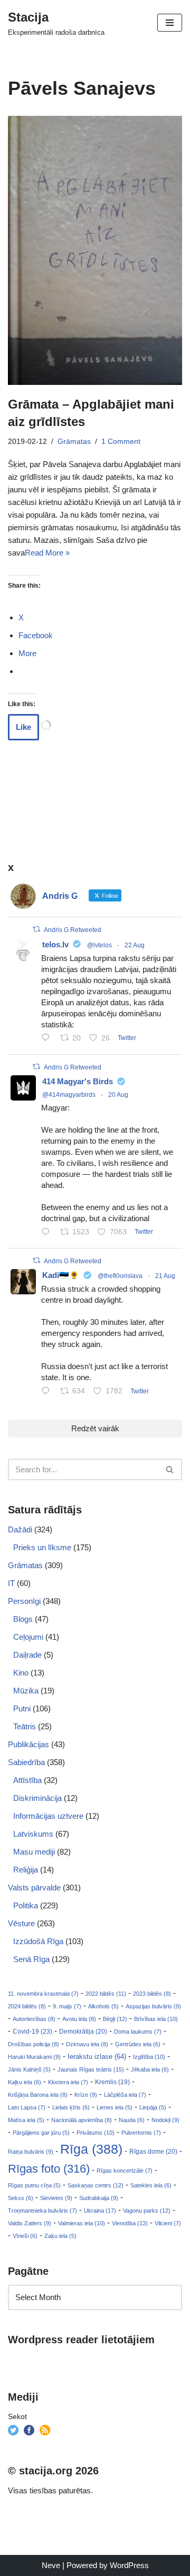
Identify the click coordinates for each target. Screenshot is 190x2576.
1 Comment (121, 442)
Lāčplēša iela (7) (125, 2095)
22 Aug (135, 945)
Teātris (25, 1726)
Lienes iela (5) (115, 2107)
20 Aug (118, 1095)
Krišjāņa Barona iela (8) (38, 2095)
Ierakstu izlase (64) (97, 2057)
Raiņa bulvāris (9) (31, 2152)
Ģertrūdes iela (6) (138, 2044)
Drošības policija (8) (34, 2044)
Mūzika (26, 1691)
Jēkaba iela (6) (150, 2069)
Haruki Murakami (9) (34, 2057)
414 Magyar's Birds (78, 1081)
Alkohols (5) (103, 2006)
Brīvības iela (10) (156, 2019)
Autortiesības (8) (34, 2019)
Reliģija (26, 1870)
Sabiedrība (26, 1762)
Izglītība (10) (149, 2057)
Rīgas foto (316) (49, 2169)
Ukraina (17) (100, 2211)
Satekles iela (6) (151, 2185)
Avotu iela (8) (79, 2019)
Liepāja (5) (153, 2107)
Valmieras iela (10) (82, 2223)
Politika (26, 1905)
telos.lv (55, 944)
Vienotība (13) (130, 2223)
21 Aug (165, 1276)
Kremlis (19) (112, 2082)
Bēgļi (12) (115, 2019)
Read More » (47, 553)
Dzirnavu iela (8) (87, 2044)
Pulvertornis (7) (141, 2133)
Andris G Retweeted (73, 930)
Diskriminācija (37, 1798)
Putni (22, 1708)
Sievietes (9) (56, 2198)
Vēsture (21, 1923)
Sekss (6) (21, 2198)
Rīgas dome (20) (153, 2152)
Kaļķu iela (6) (25, 2082)
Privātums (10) (96, 2133)
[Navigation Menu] (170, 23)
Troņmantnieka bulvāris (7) (42, 2211)
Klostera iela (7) (68, 2082)
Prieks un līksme (42, 1547)
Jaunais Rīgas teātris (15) (91, 2069)
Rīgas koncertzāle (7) (125, 2171)
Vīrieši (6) (25, 2236)
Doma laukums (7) (138, 2032)
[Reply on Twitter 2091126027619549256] (48, 1039)
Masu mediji (34, 1852)
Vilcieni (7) (168, 2223)
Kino (21, 1673)
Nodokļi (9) (165, 2120)
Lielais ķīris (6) (71, 2107)
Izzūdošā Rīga (38, 1941)
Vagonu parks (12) (147, 2211)
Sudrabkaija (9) (99, 2198)
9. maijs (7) (67, 2006)
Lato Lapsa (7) (27, 2107)
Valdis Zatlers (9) (30, 2223)
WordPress (129, 2565)
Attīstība (27, 1780)
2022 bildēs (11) (106, 1994)
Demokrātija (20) (83, 2032)
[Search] (170, 1469)
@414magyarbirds (69, 1095)
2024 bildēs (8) (27, 2006)
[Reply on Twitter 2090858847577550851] (48, 1392)
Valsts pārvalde (34, 1888)
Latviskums (33, 1834)
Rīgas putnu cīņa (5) (34, 2185)
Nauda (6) (132, 2120)
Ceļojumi (28, 1637)
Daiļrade (27, 1655)
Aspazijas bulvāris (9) (153, 2006)
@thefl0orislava (120, 1276)
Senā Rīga (31, 1959)
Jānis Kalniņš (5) (29, 2069)
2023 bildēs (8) (152, 1994)
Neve (51, 2565)
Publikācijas (28, 1744)
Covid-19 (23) (32, 2031)
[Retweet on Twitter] (36, 929)
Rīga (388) (91, 2149)
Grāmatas (74, 442)
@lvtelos (99, 945)
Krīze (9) (86, 2095)
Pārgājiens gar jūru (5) (41, 2133)
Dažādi (20, 1529)
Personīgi (24, 1601)
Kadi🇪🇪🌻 (61, 1275)
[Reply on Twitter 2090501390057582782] (48, 1233)
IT (11, 1583)
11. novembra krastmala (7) (43, 1994)
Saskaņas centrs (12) (96, 2185)
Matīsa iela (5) (26, 2120)
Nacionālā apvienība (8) (82, 2120)
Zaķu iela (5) (60, 2236)
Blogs (23, 1619)
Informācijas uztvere (48, 1816)
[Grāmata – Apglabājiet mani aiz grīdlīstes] (95, 250)
